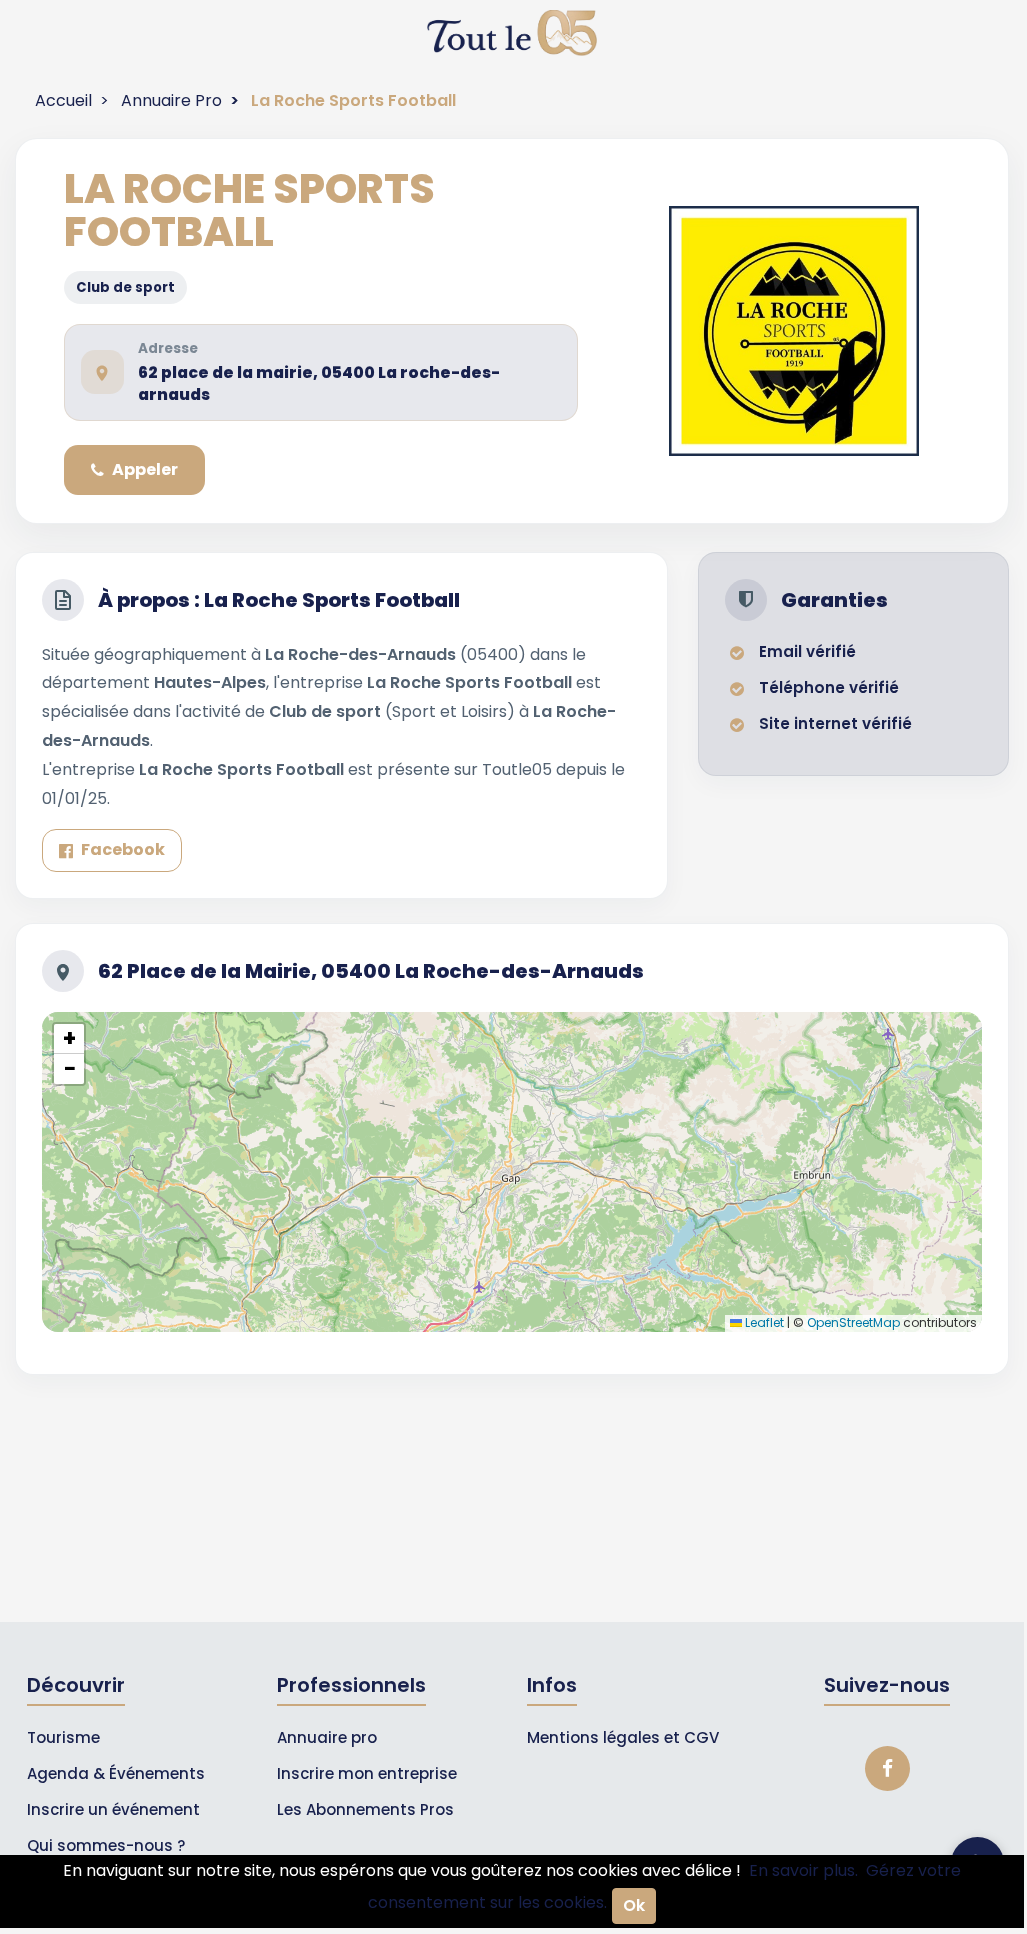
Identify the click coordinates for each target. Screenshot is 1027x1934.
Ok (634, 1905)
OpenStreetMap (853, 1322)
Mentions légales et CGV (623, 1737)
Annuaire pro (327, 1737)
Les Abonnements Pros (365, 1809)
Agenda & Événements (116, 1773)
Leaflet (763, 1322)
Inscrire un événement (113, 1809)
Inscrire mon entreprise (367, 1773)
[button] (69, 1039)
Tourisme (63, 1737)
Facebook (123, 849)
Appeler (145, 469)
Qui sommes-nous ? (106, 1845)
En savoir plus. (803, 1870)
